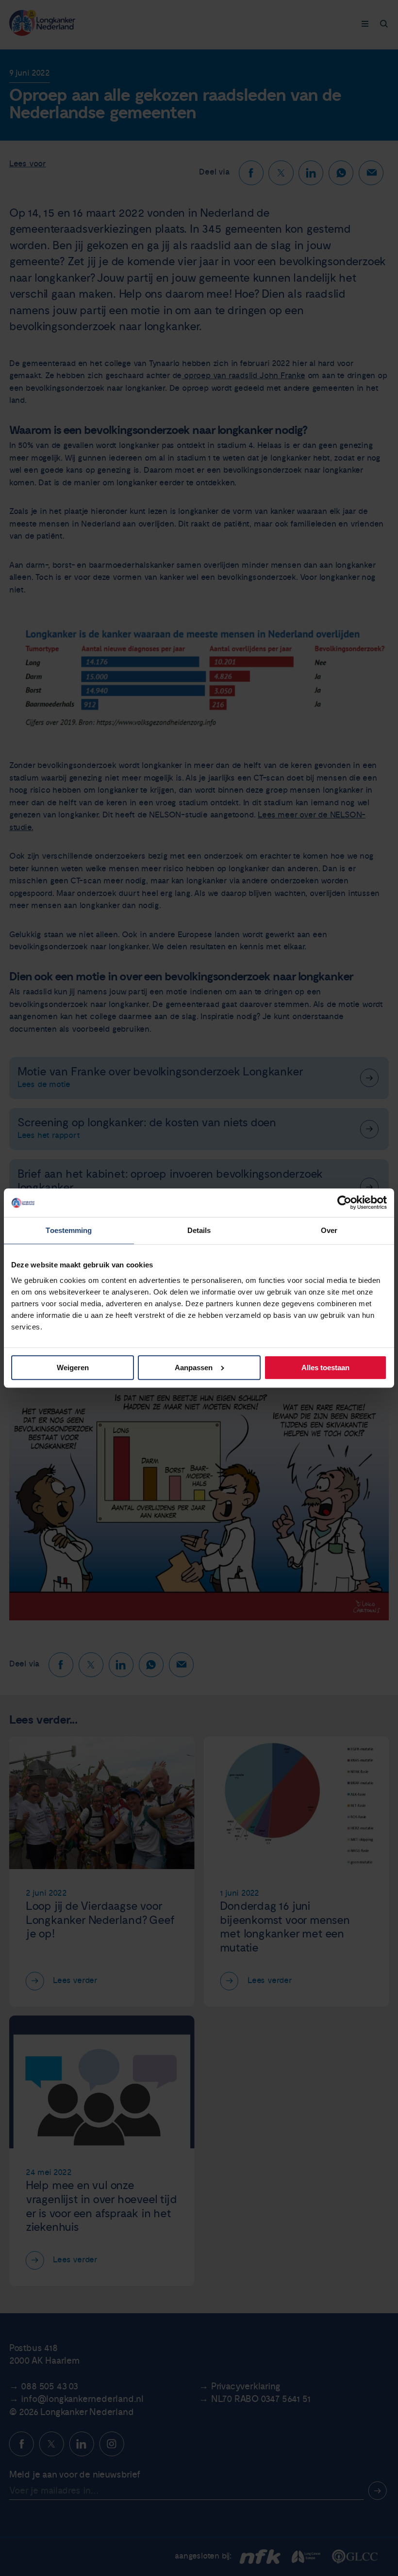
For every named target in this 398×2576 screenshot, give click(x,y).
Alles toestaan (325, 1368)
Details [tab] (199, 1231)
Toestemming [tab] (69, 1231)
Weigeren (73, 1368)
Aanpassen (194, 1368)
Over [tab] (329, 1231)
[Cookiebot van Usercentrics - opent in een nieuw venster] (344, 1203)
